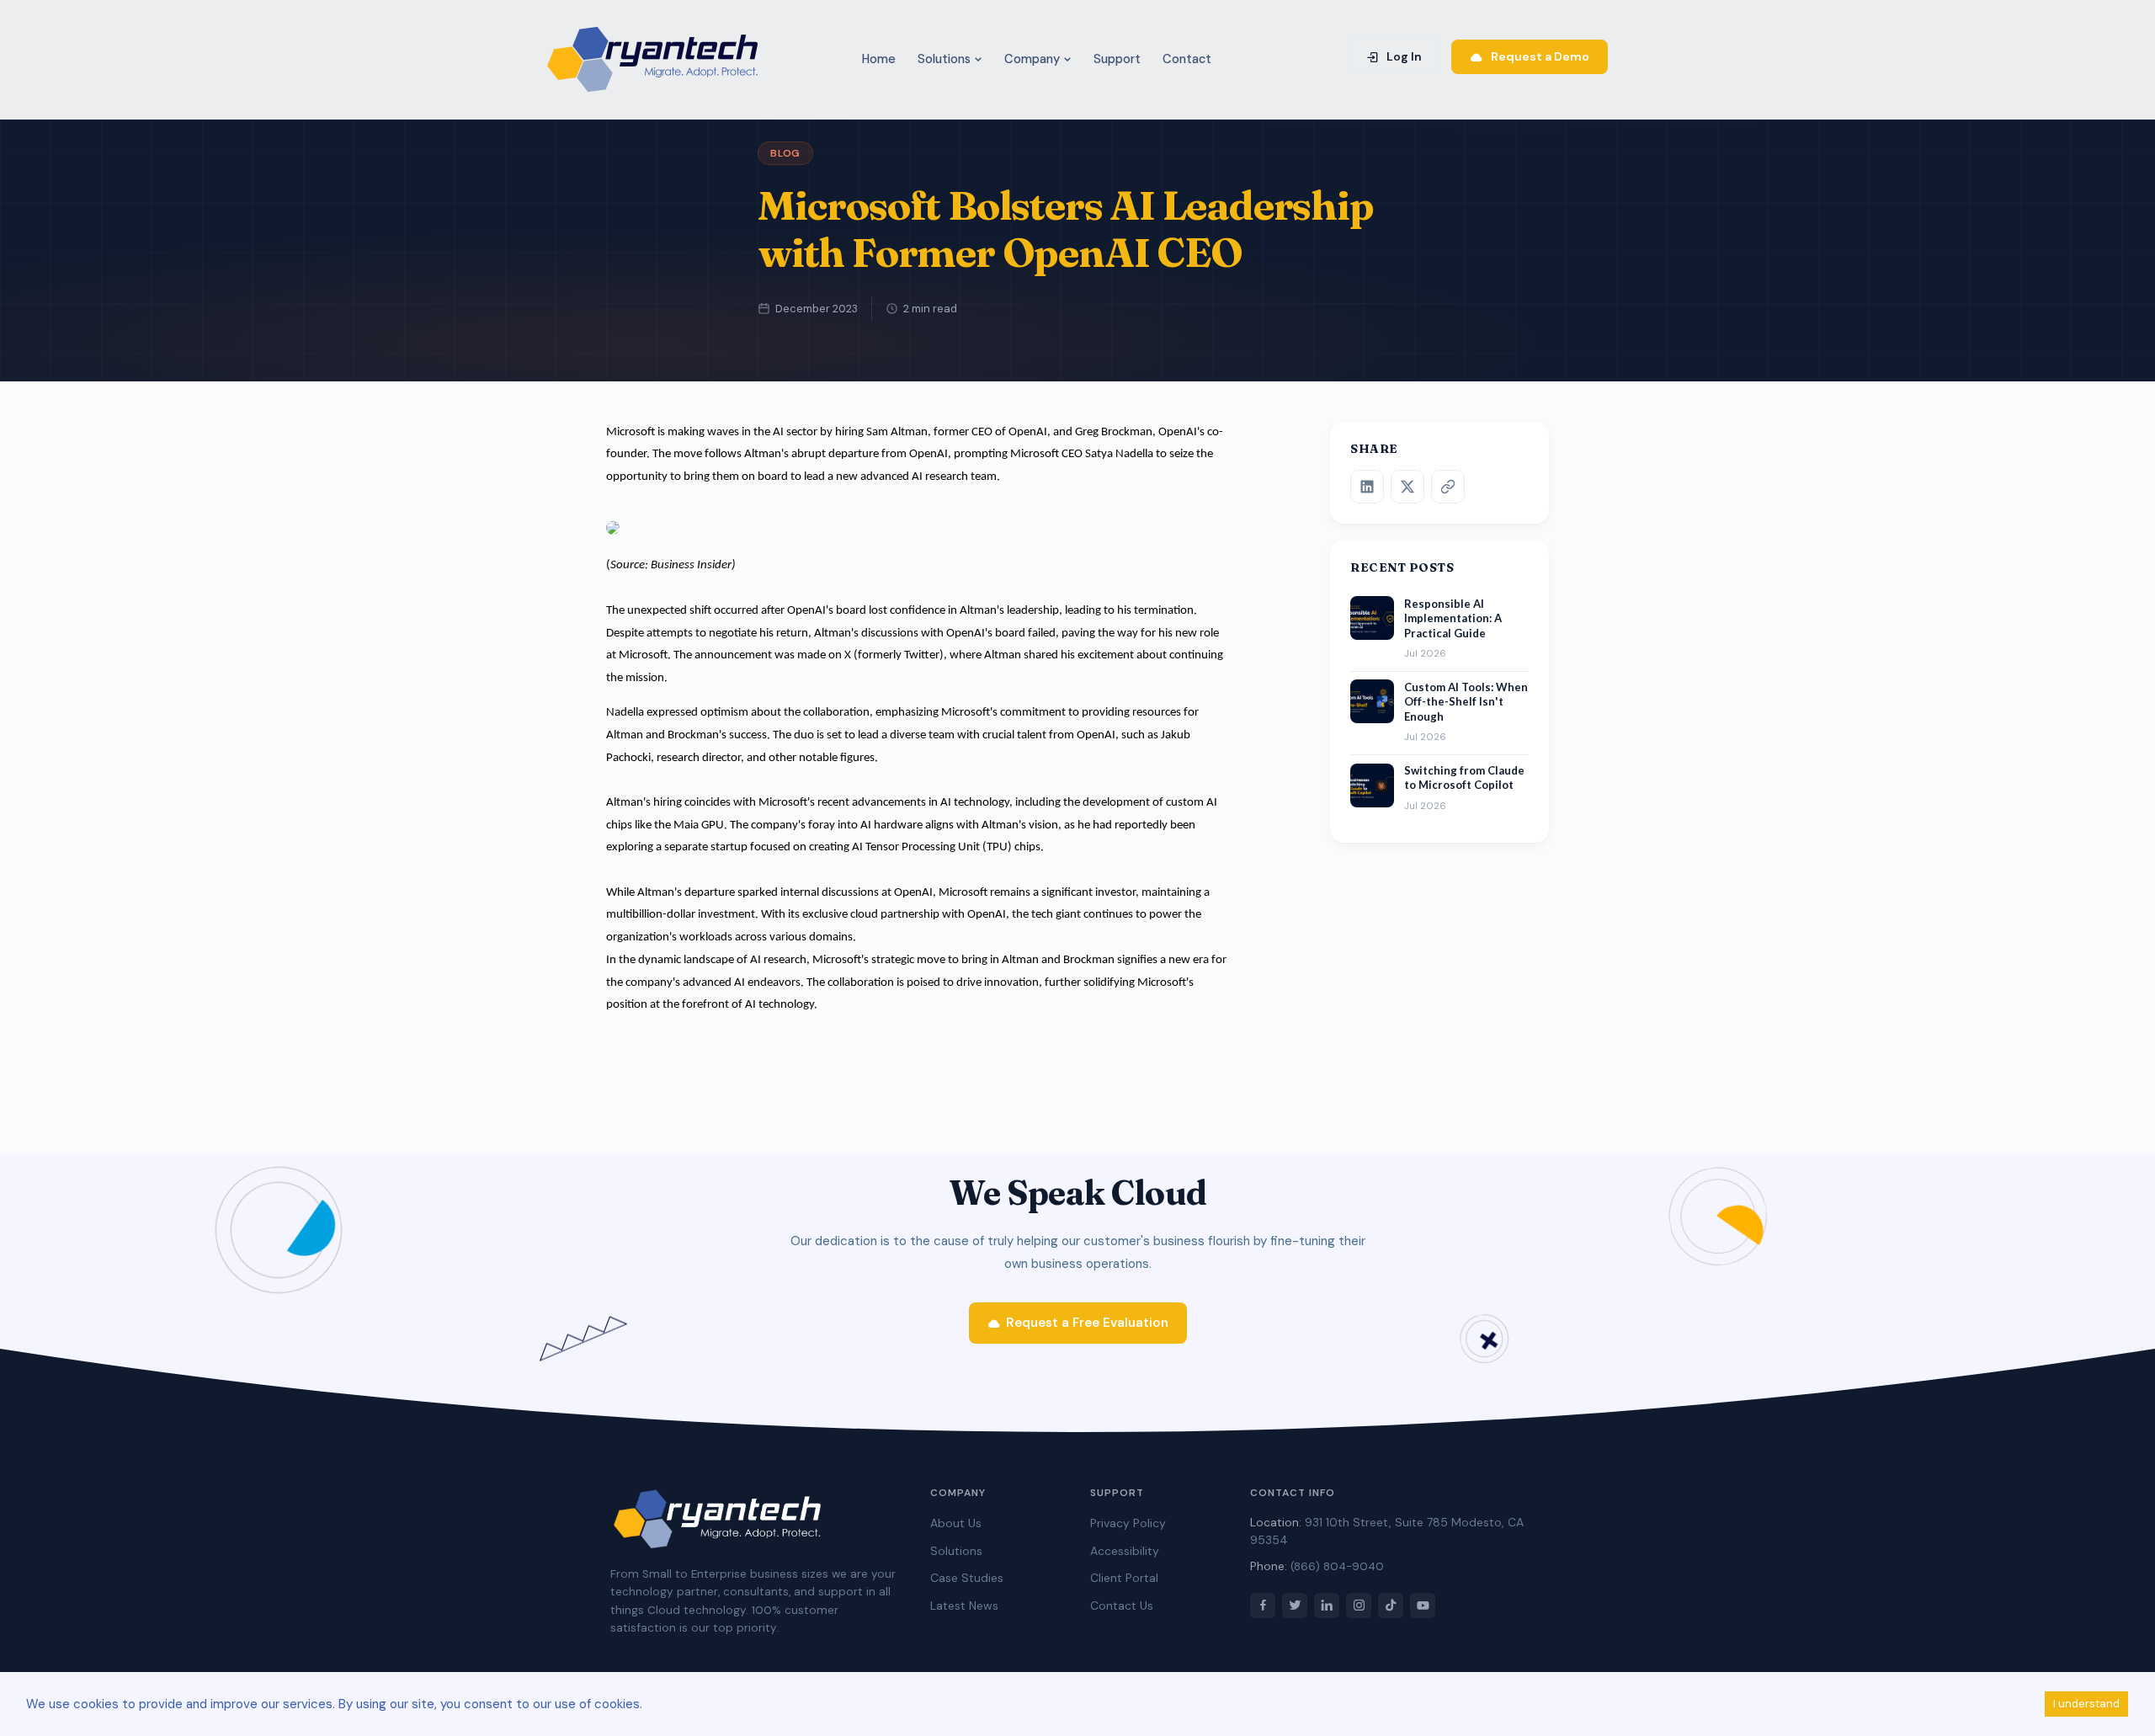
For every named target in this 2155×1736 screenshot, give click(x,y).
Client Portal (1124, 1578)
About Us (956, 1523)
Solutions (946, 59)
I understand (2086, 1704)
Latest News (964, 1606)
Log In (1403, 56)
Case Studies (967, 1578)
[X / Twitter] (1407, 487)
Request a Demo (1539, 56)
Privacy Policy (1128, 1523)
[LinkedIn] (1367, 487)
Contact (1187, 59)
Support (1117, 59)
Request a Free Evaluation (1087, 1323)
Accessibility (1125, 1551)
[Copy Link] (1448, 487)
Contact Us (1122, 1606)
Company (1034, 59)
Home (879, 59)
